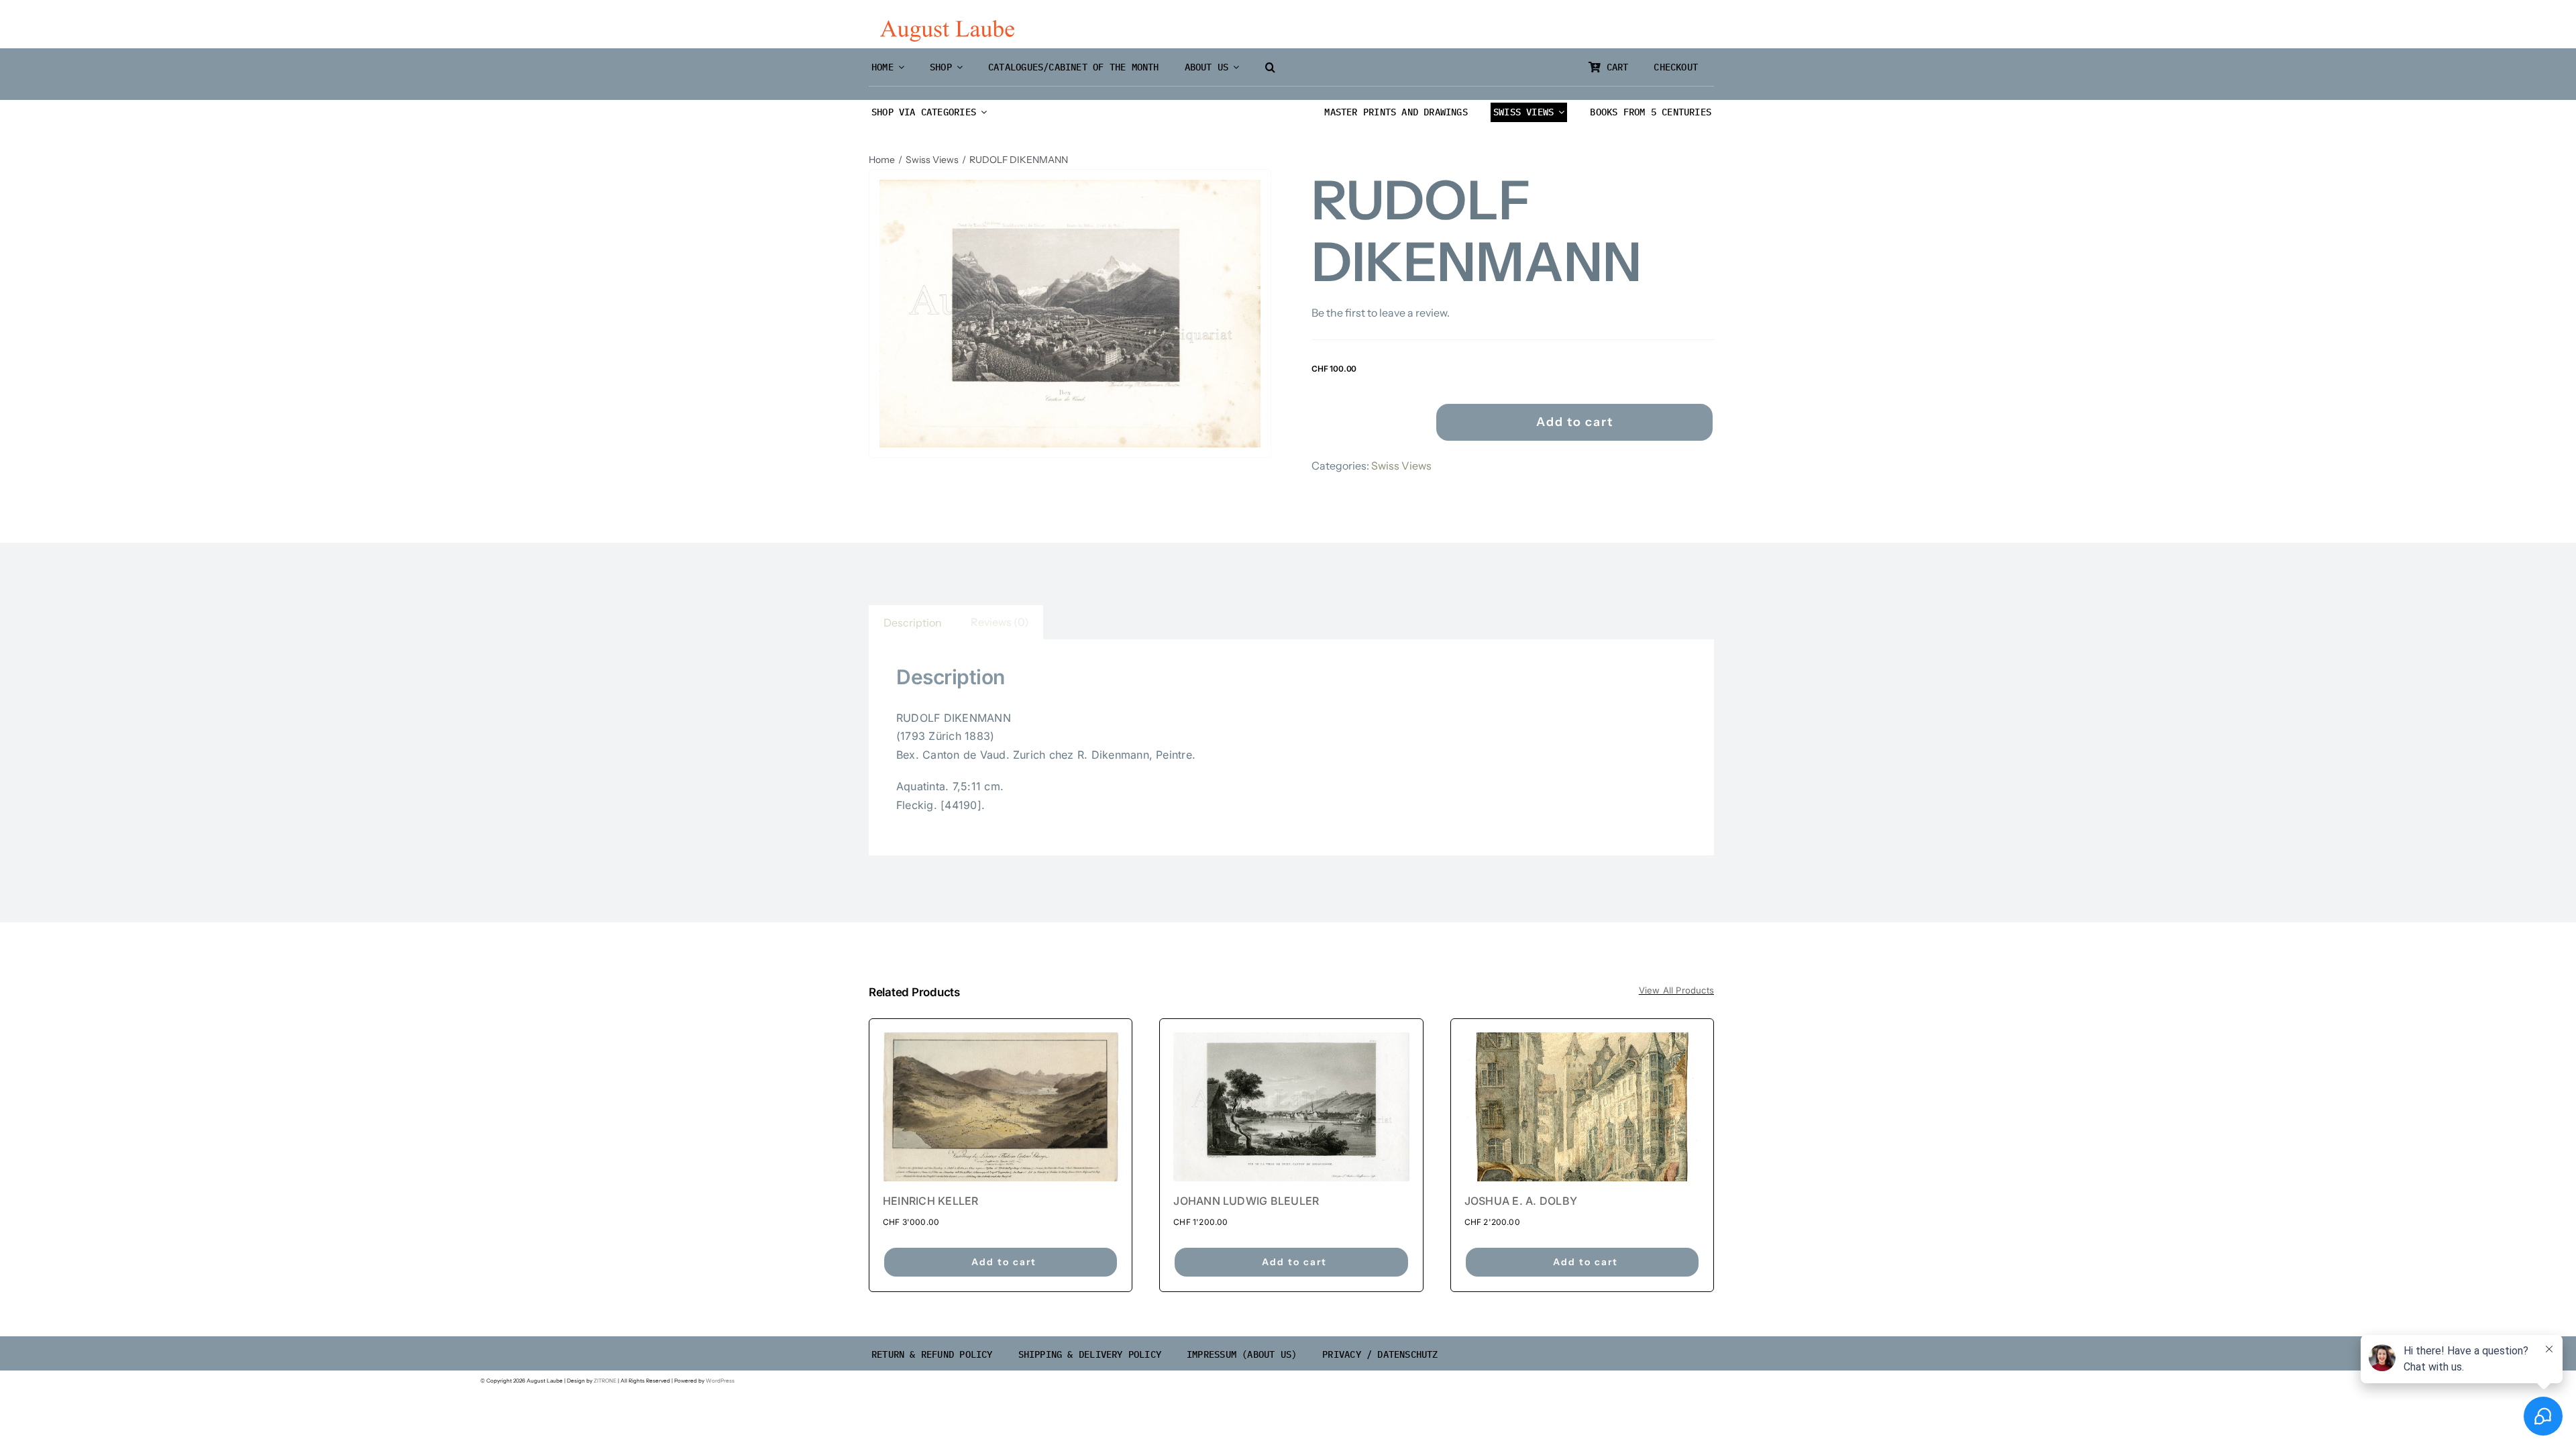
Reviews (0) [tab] (1000, 622)
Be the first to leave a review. (1381, 313)
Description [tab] (913, 623)
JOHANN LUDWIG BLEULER (1246, 1201)
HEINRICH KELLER (931, 1201)
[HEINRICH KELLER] (1001, 1107)
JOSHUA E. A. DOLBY (1521, 1201)
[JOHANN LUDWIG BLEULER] (1291, 1107)
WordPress (720, 1381)
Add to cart (1575, 422)
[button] (1270, 67)
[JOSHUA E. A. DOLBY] (1582, 1107)
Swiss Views (1401, 466)
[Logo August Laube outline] (947, 25)
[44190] (1070, 314)
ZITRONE (605, 1381)
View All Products (1676, 990)
